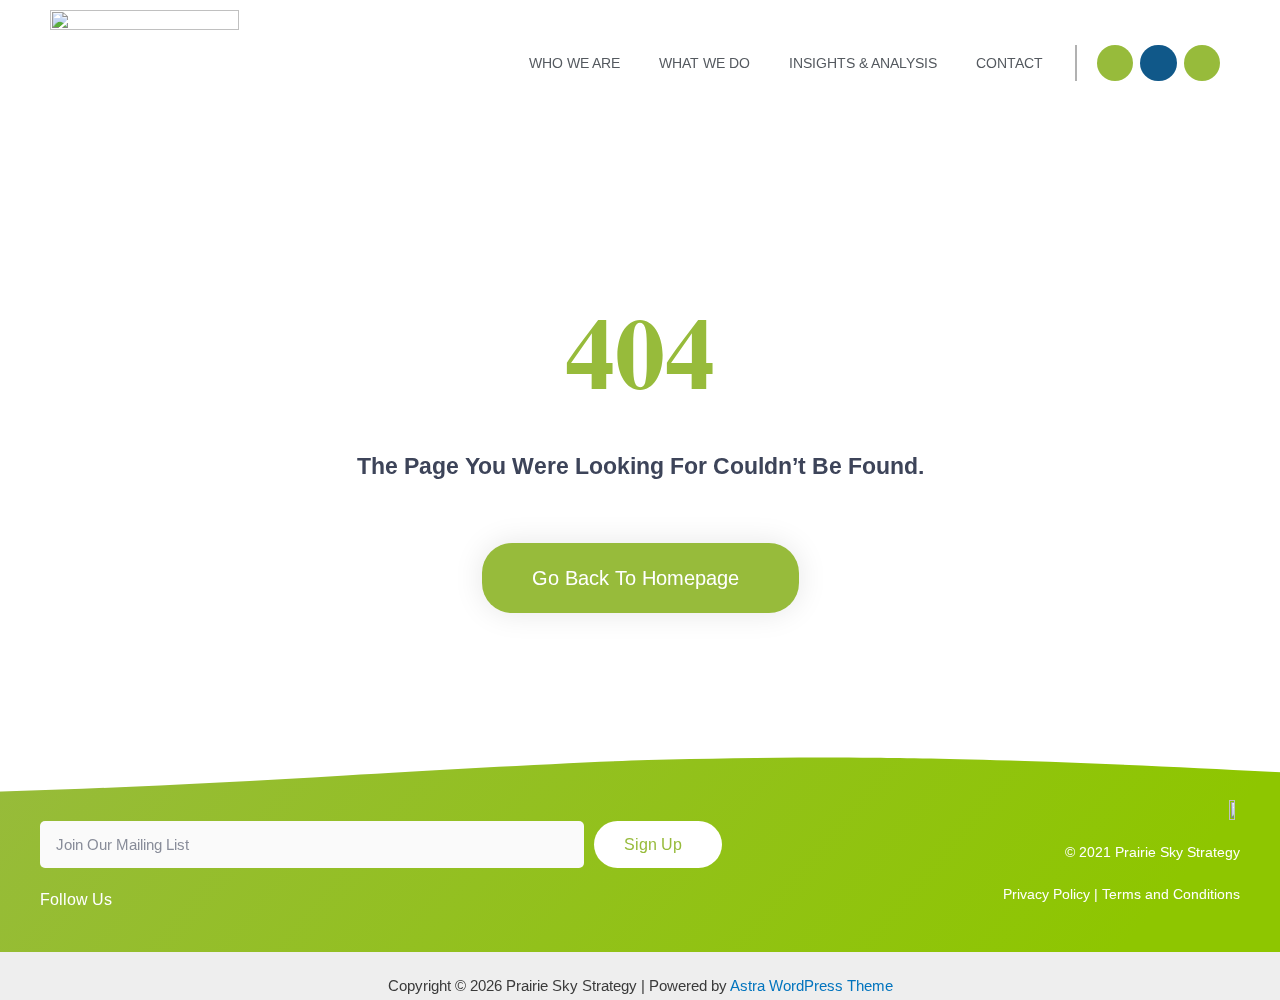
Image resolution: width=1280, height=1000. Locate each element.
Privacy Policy (1046, 894)
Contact (1009, 63)
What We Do (704, 63)
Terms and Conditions (1171, 894)
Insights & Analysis (863, 63)
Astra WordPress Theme (811, 985)
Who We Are (574, 63)
